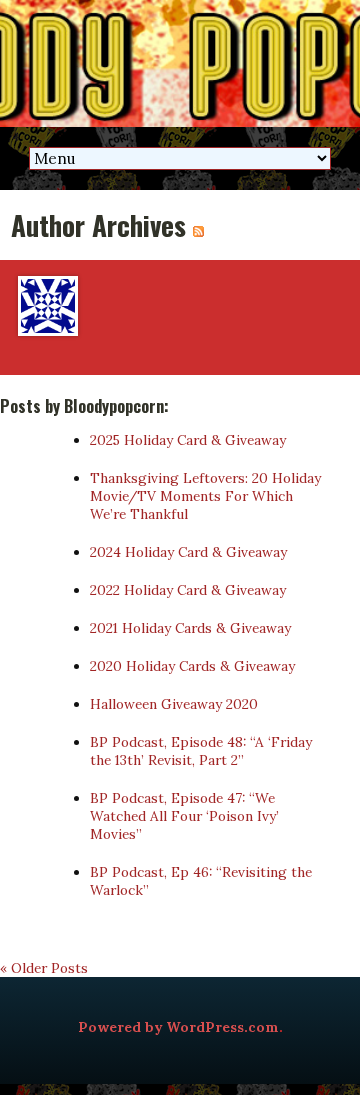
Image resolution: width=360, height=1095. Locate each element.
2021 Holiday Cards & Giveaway (190, 628)
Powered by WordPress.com (178, 1027)
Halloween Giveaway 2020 (174, 704)
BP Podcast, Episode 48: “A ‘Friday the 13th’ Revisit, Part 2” (201, 751)
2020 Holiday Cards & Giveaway (192, 666)
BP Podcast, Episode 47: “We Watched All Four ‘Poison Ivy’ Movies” (184, 816)
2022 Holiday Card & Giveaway (188, 590)
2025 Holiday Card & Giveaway (188, 440)
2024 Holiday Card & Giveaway (188, 552)
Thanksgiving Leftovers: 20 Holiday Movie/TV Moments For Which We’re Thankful (205, 496)
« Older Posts (44, 968)
